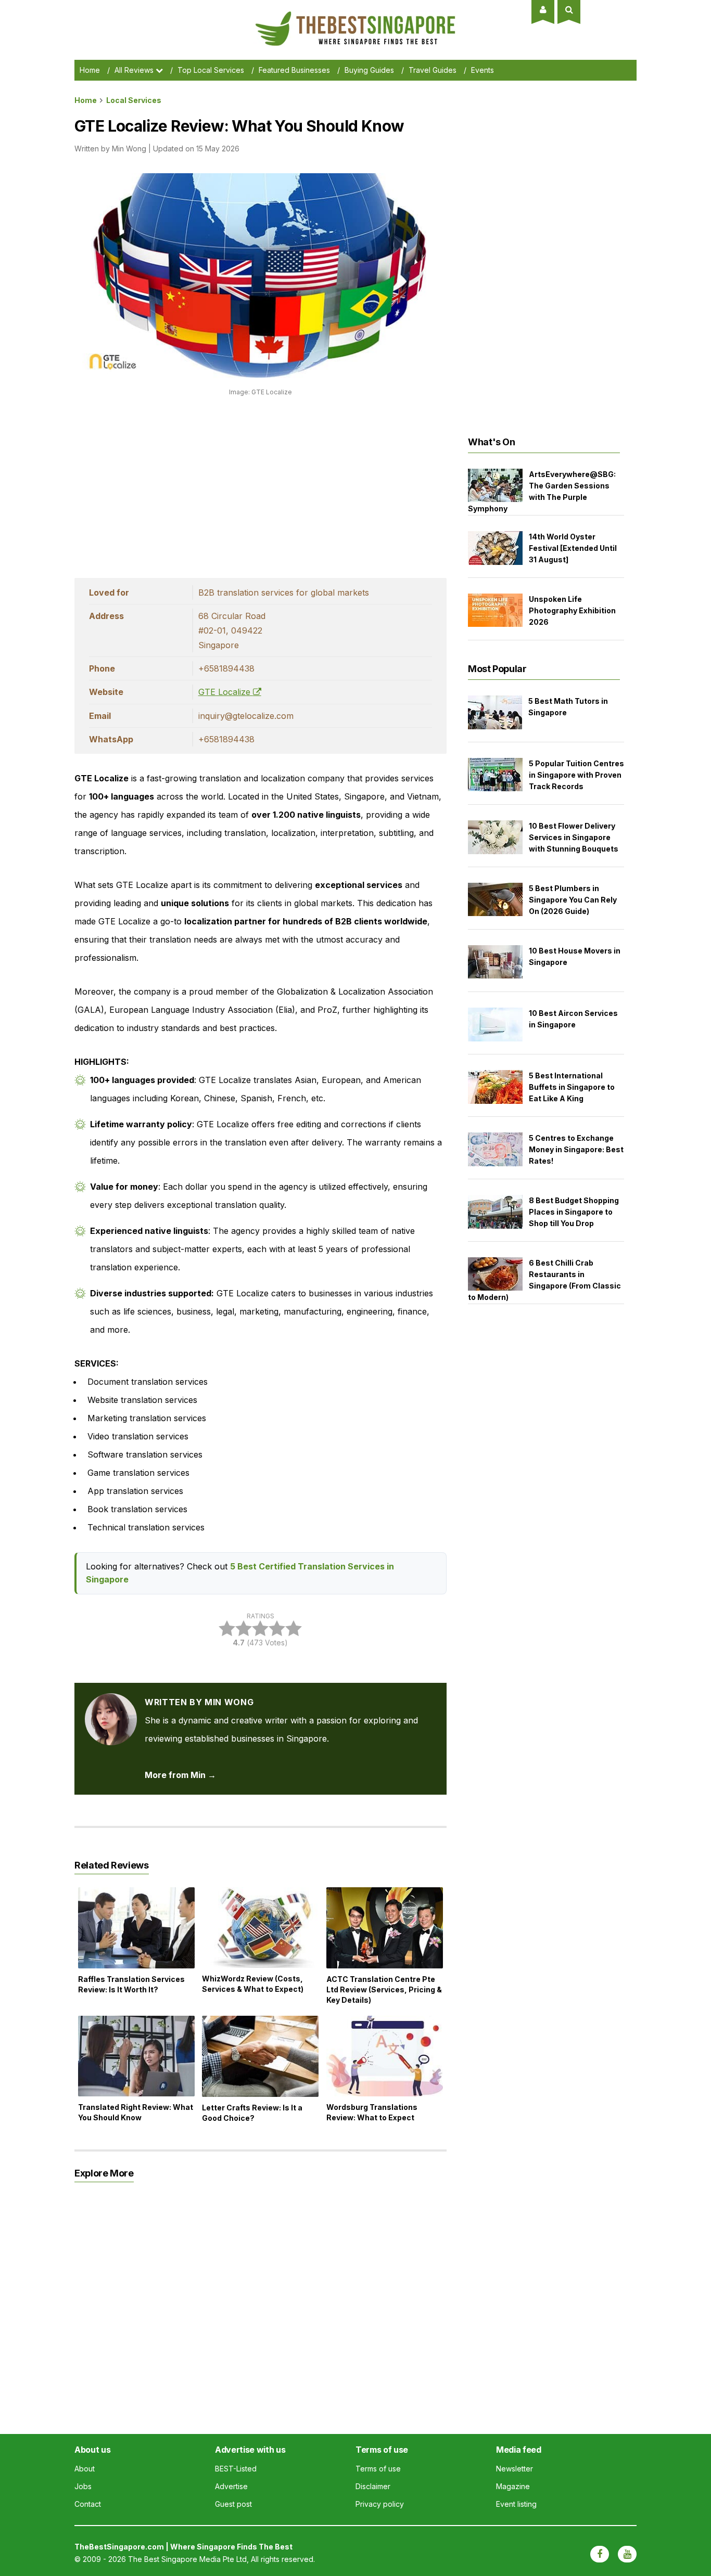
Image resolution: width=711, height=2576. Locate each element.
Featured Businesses (294, 70)
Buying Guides (369, 70)
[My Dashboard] (543, 9)
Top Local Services (211, 70)
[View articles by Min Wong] (111, 1702)
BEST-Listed (236, 2469)
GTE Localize (226, 692)
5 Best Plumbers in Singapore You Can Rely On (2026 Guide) (573, 900)
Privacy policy (380, 2504)
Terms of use (378, 2469)
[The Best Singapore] (355, 16)
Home (90, 70)
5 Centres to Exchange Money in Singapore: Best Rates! (576, 1149)
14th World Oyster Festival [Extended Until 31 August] (573, 548)
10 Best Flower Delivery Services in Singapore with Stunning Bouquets (574, 837)
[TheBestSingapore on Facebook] (600, 2554)
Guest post (233, 2504)
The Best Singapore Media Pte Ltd (187, 2559)
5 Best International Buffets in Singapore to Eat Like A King (572, 1087)
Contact (88, 2504)
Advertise (231, 2486)
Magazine (513, 2486)
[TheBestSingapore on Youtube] (627, 2554)
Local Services (134, 100)
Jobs (83, 2486)
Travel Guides (433, 70)
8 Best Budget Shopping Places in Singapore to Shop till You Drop (574, 1212)
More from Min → (180, 1775)
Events (483, 70)
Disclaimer (373, 2486)
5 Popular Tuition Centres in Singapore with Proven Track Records (576, 775)
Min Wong (129, 149)
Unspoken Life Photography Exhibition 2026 (572, 610)
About (85, 2469)
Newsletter (515, 2469)
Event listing (516, 2504)
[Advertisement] (261, 484)
